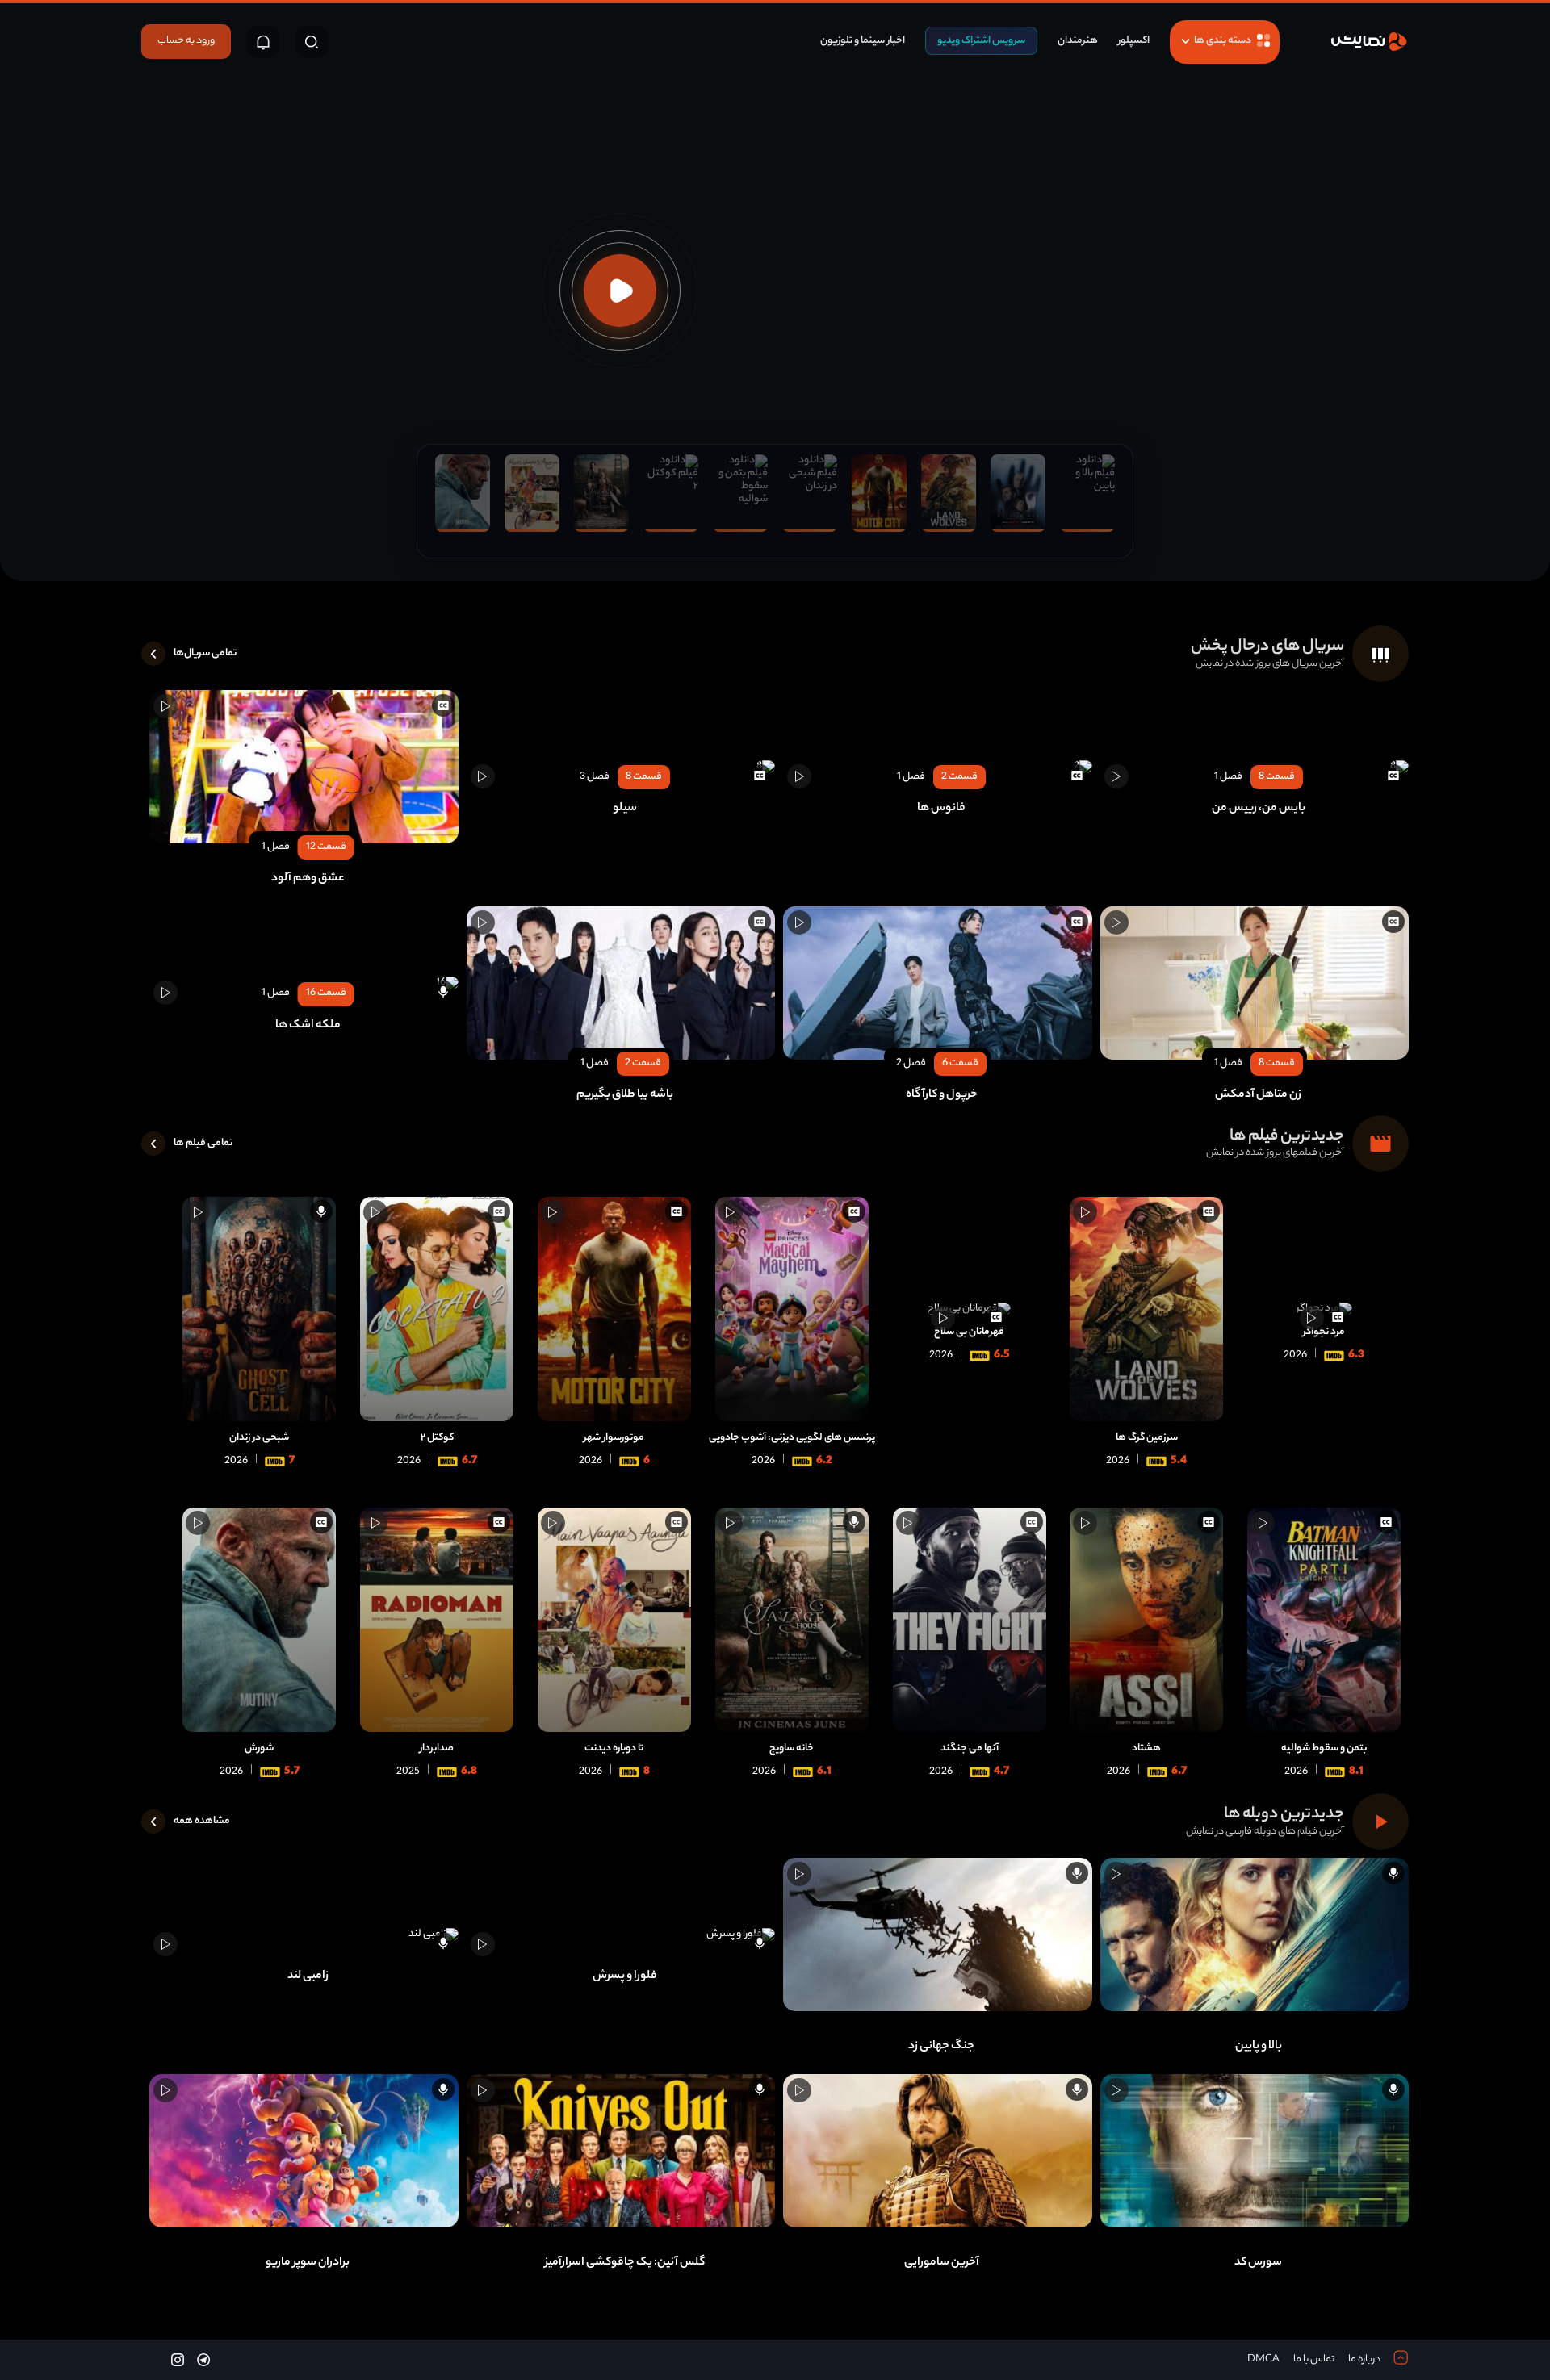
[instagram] (178, 2359)
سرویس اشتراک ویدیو (981, 41)
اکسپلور (1134, 41)
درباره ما (1364, 2359)
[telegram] (203, 2359)
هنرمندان (1078, 41)
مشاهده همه (202, 1821)
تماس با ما (1314, 2359)
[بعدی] (31, 291)
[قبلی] (1519, 291)
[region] (775, 291)
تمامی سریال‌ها (205, 653)
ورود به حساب (186, 41)
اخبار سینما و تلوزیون (863, 41)
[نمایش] (1368, 42)
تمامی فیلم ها (203, 1143)
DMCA (1263, 2359)
